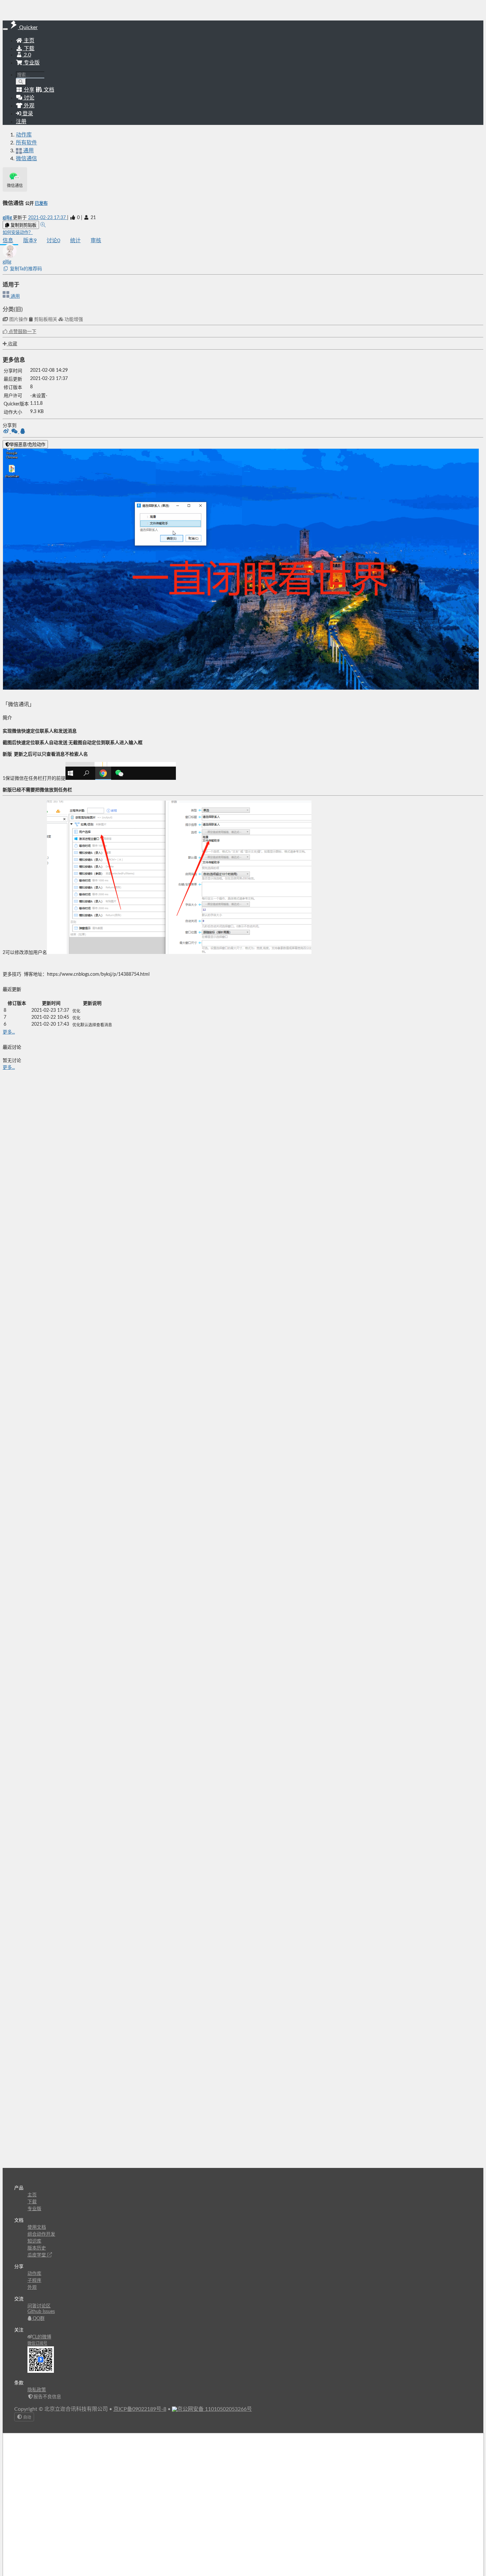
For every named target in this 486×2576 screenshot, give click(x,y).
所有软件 (26, 143)
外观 (32, 2288)
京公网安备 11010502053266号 (215, 2409)
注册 (21, 122)
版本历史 (37, 2248)
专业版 (31, 63)
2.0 (27, 55)
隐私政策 (37, 2390)
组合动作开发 (41, 2234)
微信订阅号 (37, 2343)
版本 (30, 241)
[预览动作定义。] (43, 225)
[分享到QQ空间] (23, 432)
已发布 (41, 204)
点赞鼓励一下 (22, 332)
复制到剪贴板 (23, 225)
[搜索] (21, 82)
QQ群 (38, 2319)
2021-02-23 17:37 (48, 218)
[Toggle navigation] (5, 29)
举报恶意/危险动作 (27, 445)
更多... (9, 1032)
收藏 (12, 344)
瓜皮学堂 (37, 2255)
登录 (27, 114)
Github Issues (41, 2312)
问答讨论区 (39, 2306)
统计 (75, 241)
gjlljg (8, 218)
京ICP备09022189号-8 (140, 2409)
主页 (28, 41)
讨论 (53, 241)
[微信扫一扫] (15, 432)
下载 (28, 49)
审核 (96, 241)
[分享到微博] (7, 432)
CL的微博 (42, 2337)
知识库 (34, 2241)
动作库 (24, 135)
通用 (15, 296)
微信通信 (26, 159)
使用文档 (37, 2227)
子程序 (34, 2281)
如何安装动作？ (18, 233)
